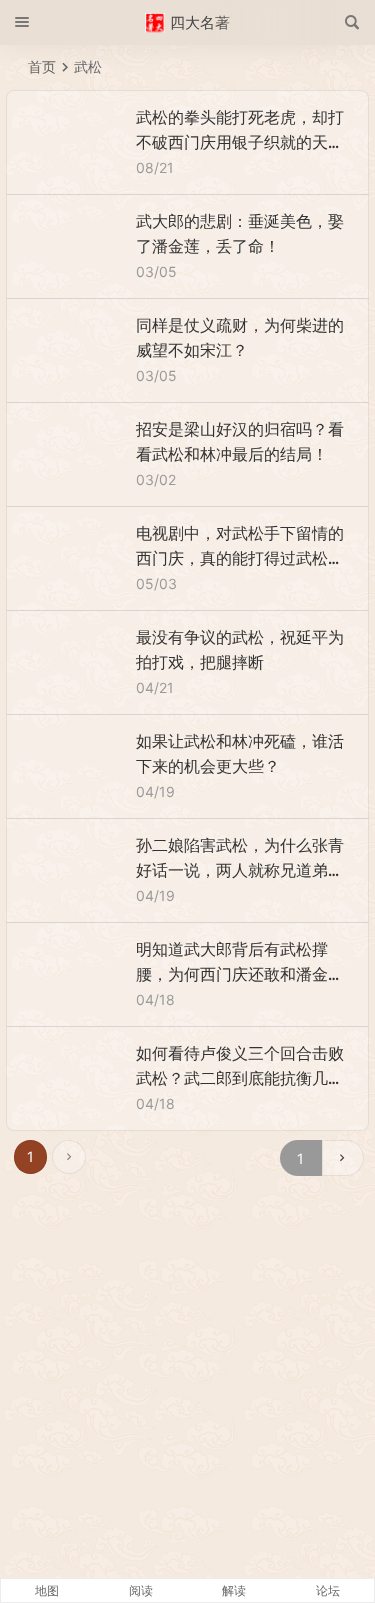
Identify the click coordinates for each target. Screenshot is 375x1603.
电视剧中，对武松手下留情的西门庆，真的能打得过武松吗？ (240, 558)
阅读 (141, 1590)
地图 (47, 1590)
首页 (42, 66)
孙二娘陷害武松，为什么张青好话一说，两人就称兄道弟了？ (240, 870)
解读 (234, 1590)
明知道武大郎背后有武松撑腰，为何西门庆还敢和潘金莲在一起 (240, 974)
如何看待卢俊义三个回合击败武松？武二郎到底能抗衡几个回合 (240, 1078)
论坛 (328, 1590)
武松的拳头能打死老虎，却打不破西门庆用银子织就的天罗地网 (240, 142)
